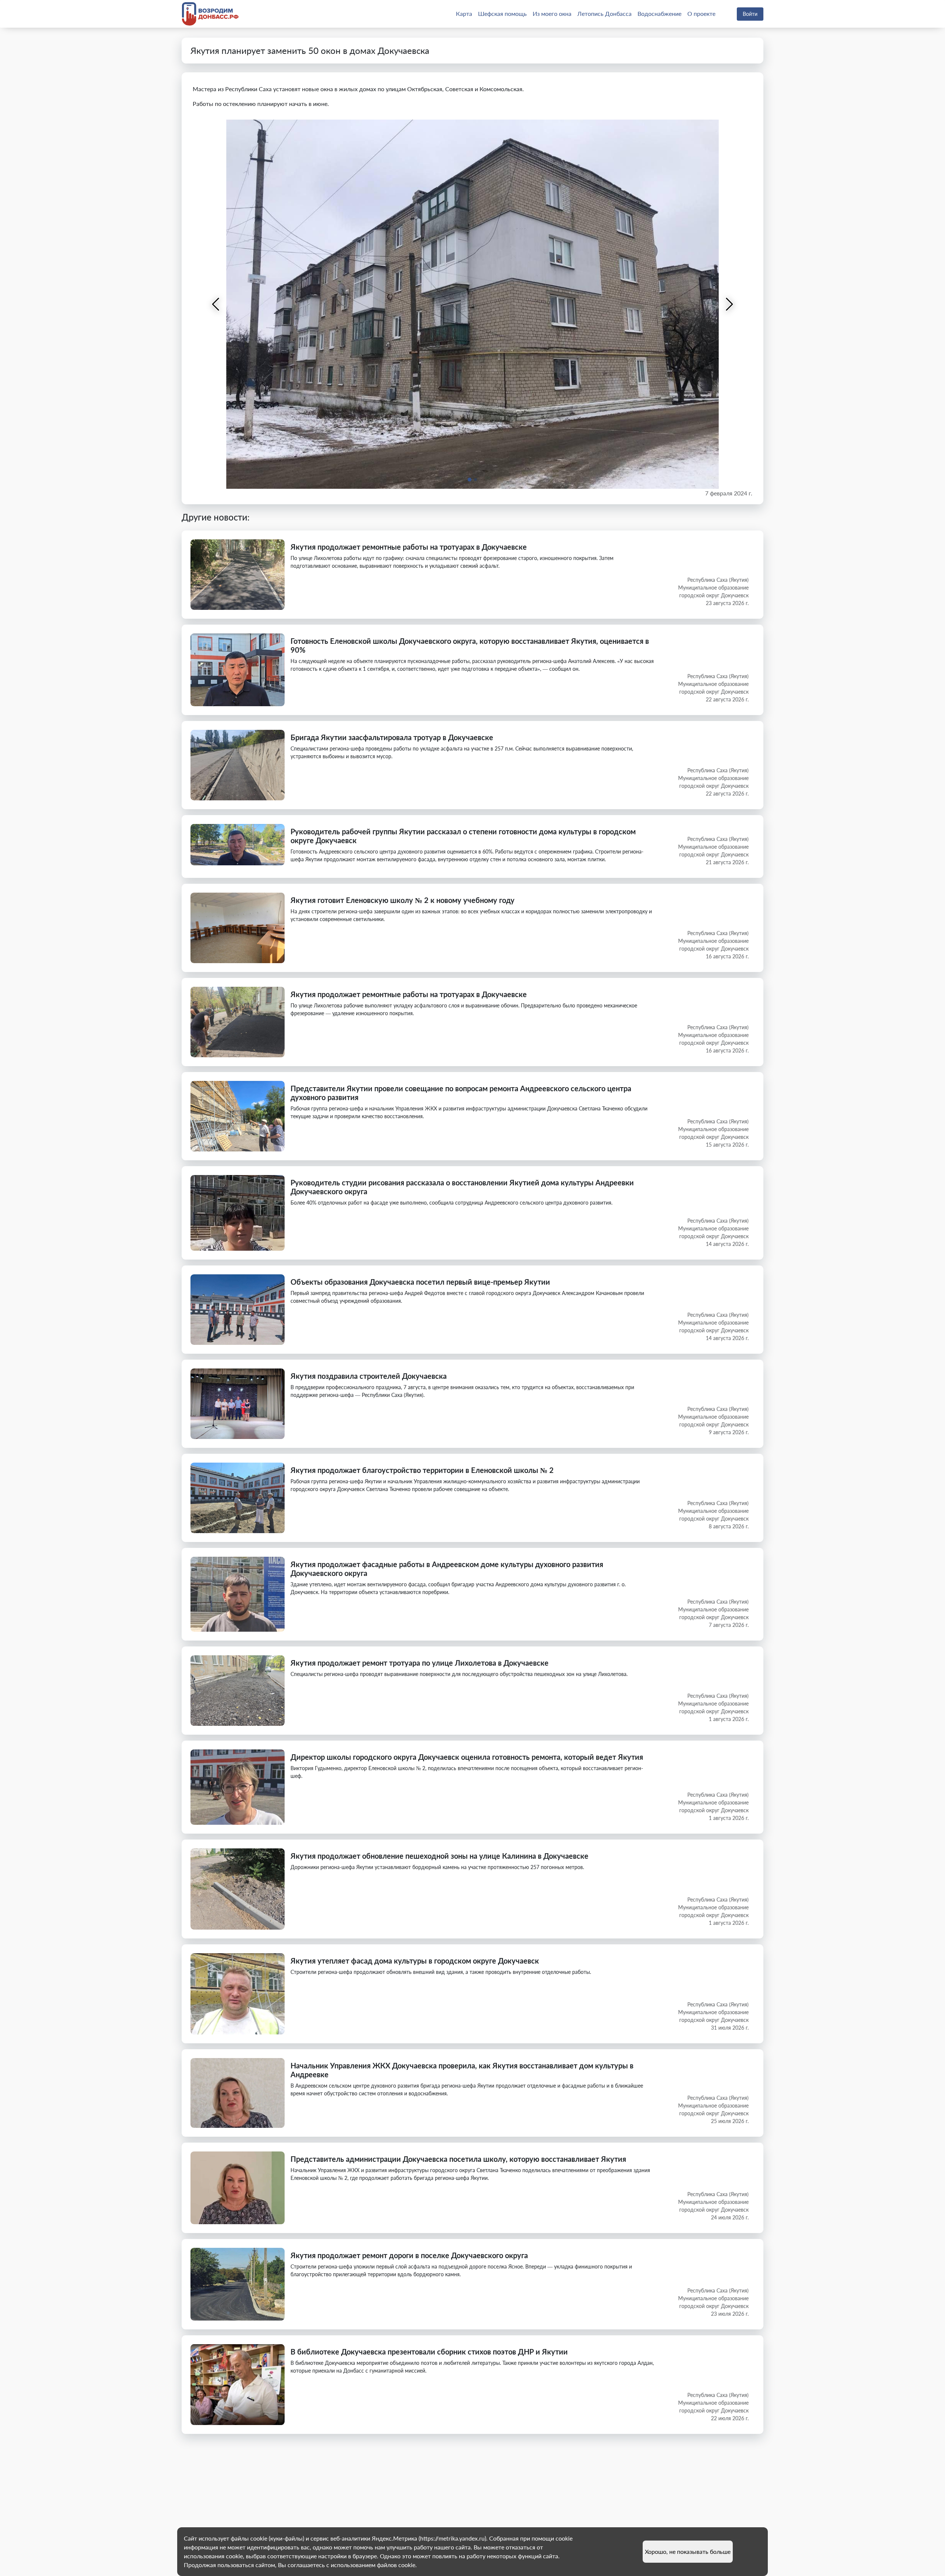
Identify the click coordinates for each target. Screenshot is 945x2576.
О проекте (701, 13)
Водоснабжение (659, 13)
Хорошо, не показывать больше (688, 2551)
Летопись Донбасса (604, 13)
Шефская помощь (502, 13)
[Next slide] (729, 304)
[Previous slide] (216, 304)
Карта (464, 13)
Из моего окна (552, 13)
